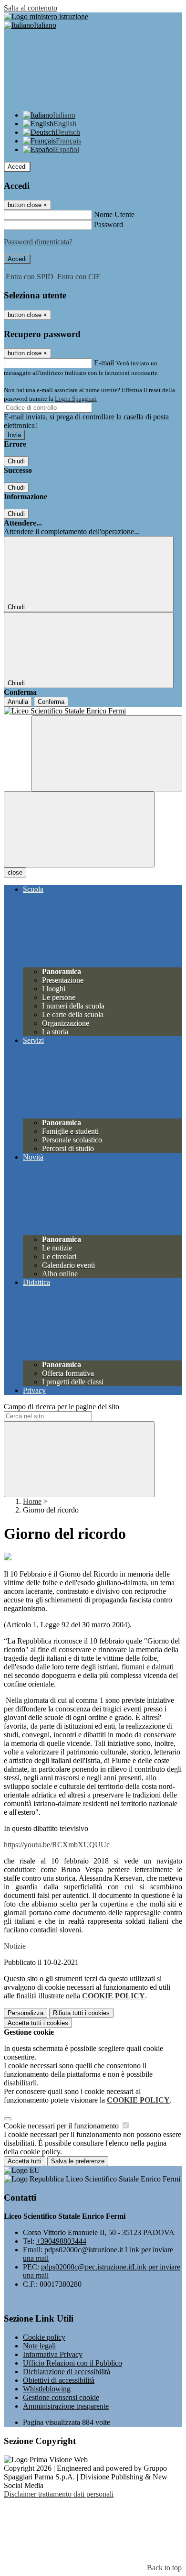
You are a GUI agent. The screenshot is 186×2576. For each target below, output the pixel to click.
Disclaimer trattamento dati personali (59, 2494)
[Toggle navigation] (79, 829)
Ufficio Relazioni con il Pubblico (72, 2363)
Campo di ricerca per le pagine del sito (62, 1407)
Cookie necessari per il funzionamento (62, 2126)
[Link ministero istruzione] (46, 16)
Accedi (17, 167)
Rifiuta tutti (81, 2013)
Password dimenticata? (38, 242)
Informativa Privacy (53, 2354)
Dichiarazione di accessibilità (67, 2372)
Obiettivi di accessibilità (59, 2380)
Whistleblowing (47, 2389)
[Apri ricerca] (107, 753)
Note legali (39, 2346)
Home (32, 1501)
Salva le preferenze (78, 2161)
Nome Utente (114, 214)
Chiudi (16, 461)
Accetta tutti (38, 2023)
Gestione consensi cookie (61, 2397)
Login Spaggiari (76, 399)
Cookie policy (44, 2337)
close (15, 872)
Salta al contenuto (31, 8)
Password (108, 225)
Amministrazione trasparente (66, 2406)
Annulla (18, 702)
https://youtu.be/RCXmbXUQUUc (57, 1845)
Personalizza (26, 2013)
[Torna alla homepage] (93, 711)
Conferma (51, 702)
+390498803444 (61, 2241)
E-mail (104, 363)
